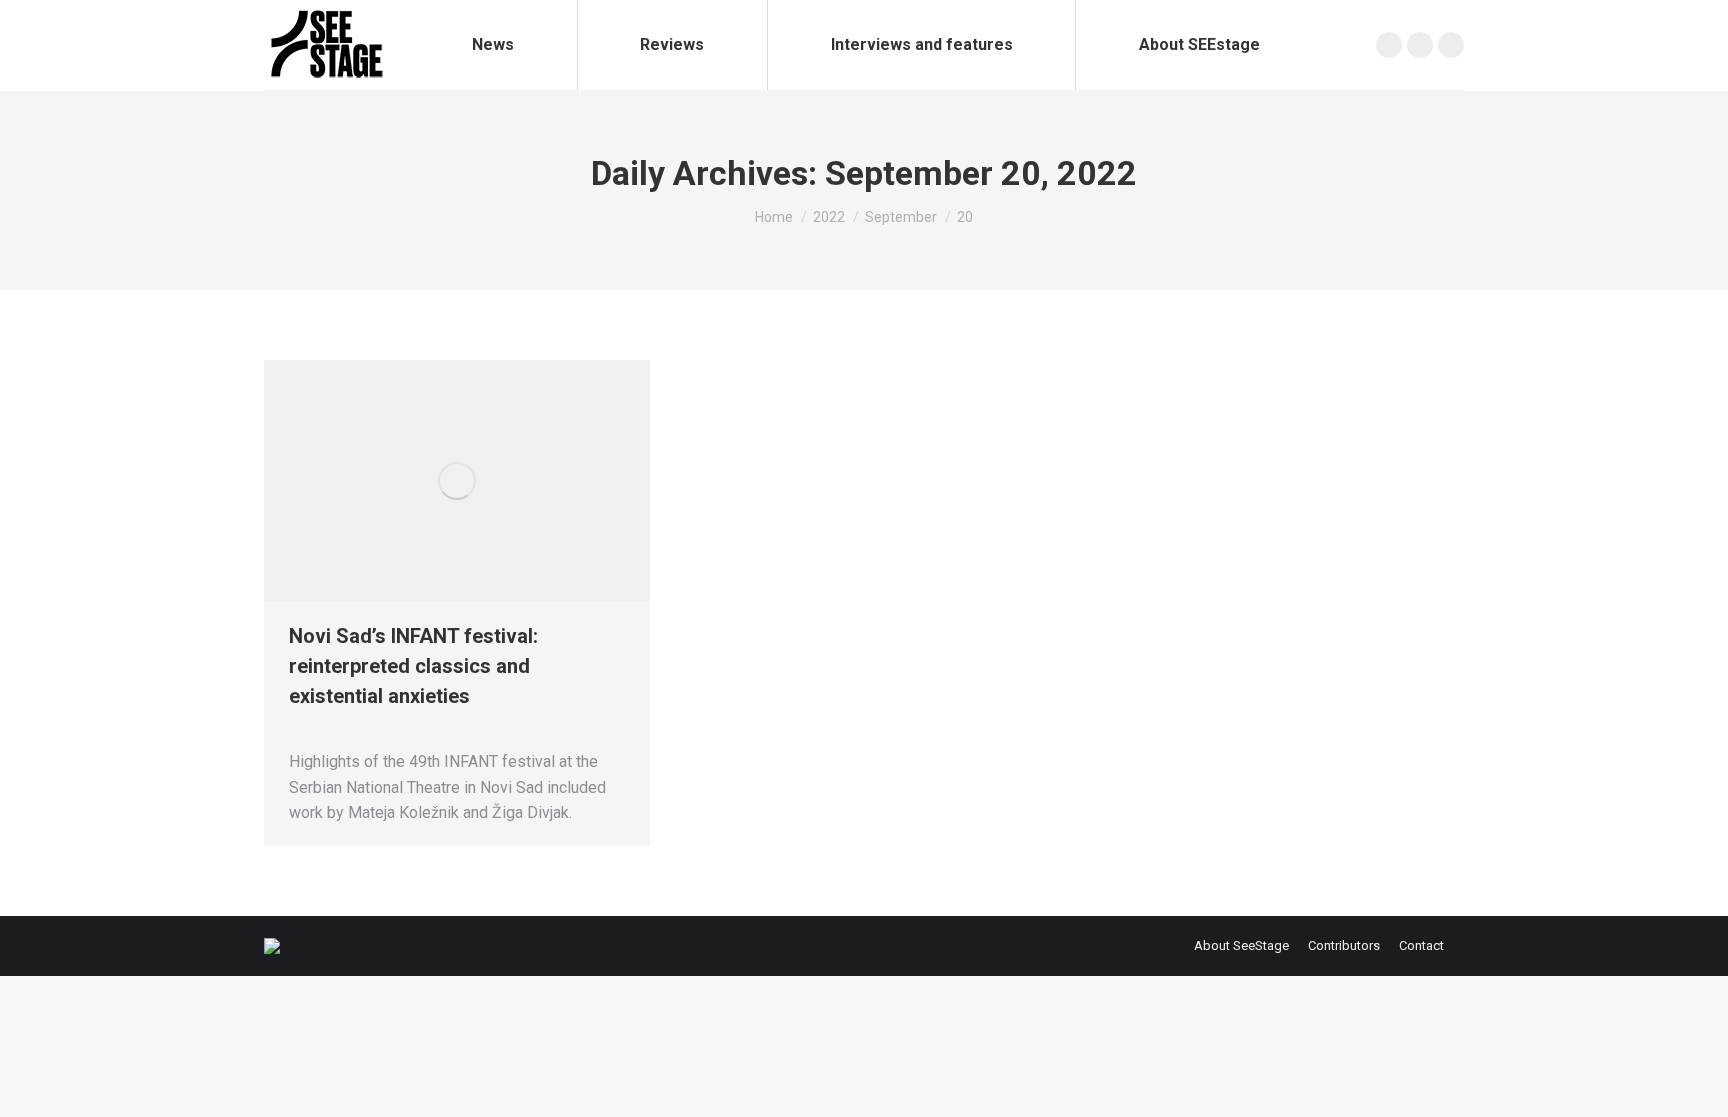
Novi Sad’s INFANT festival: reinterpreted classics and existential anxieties (413, 666)
